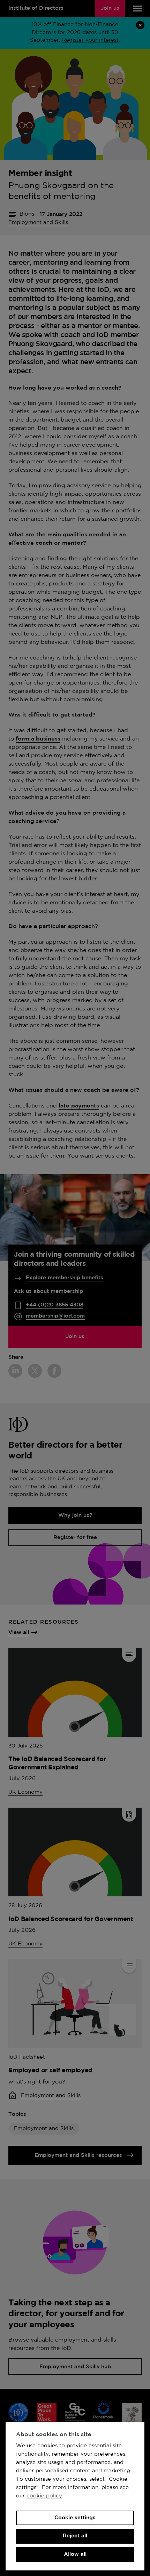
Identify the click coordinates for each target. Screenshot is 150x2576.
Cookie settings (75, 2518)
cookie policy (44, 2496)
